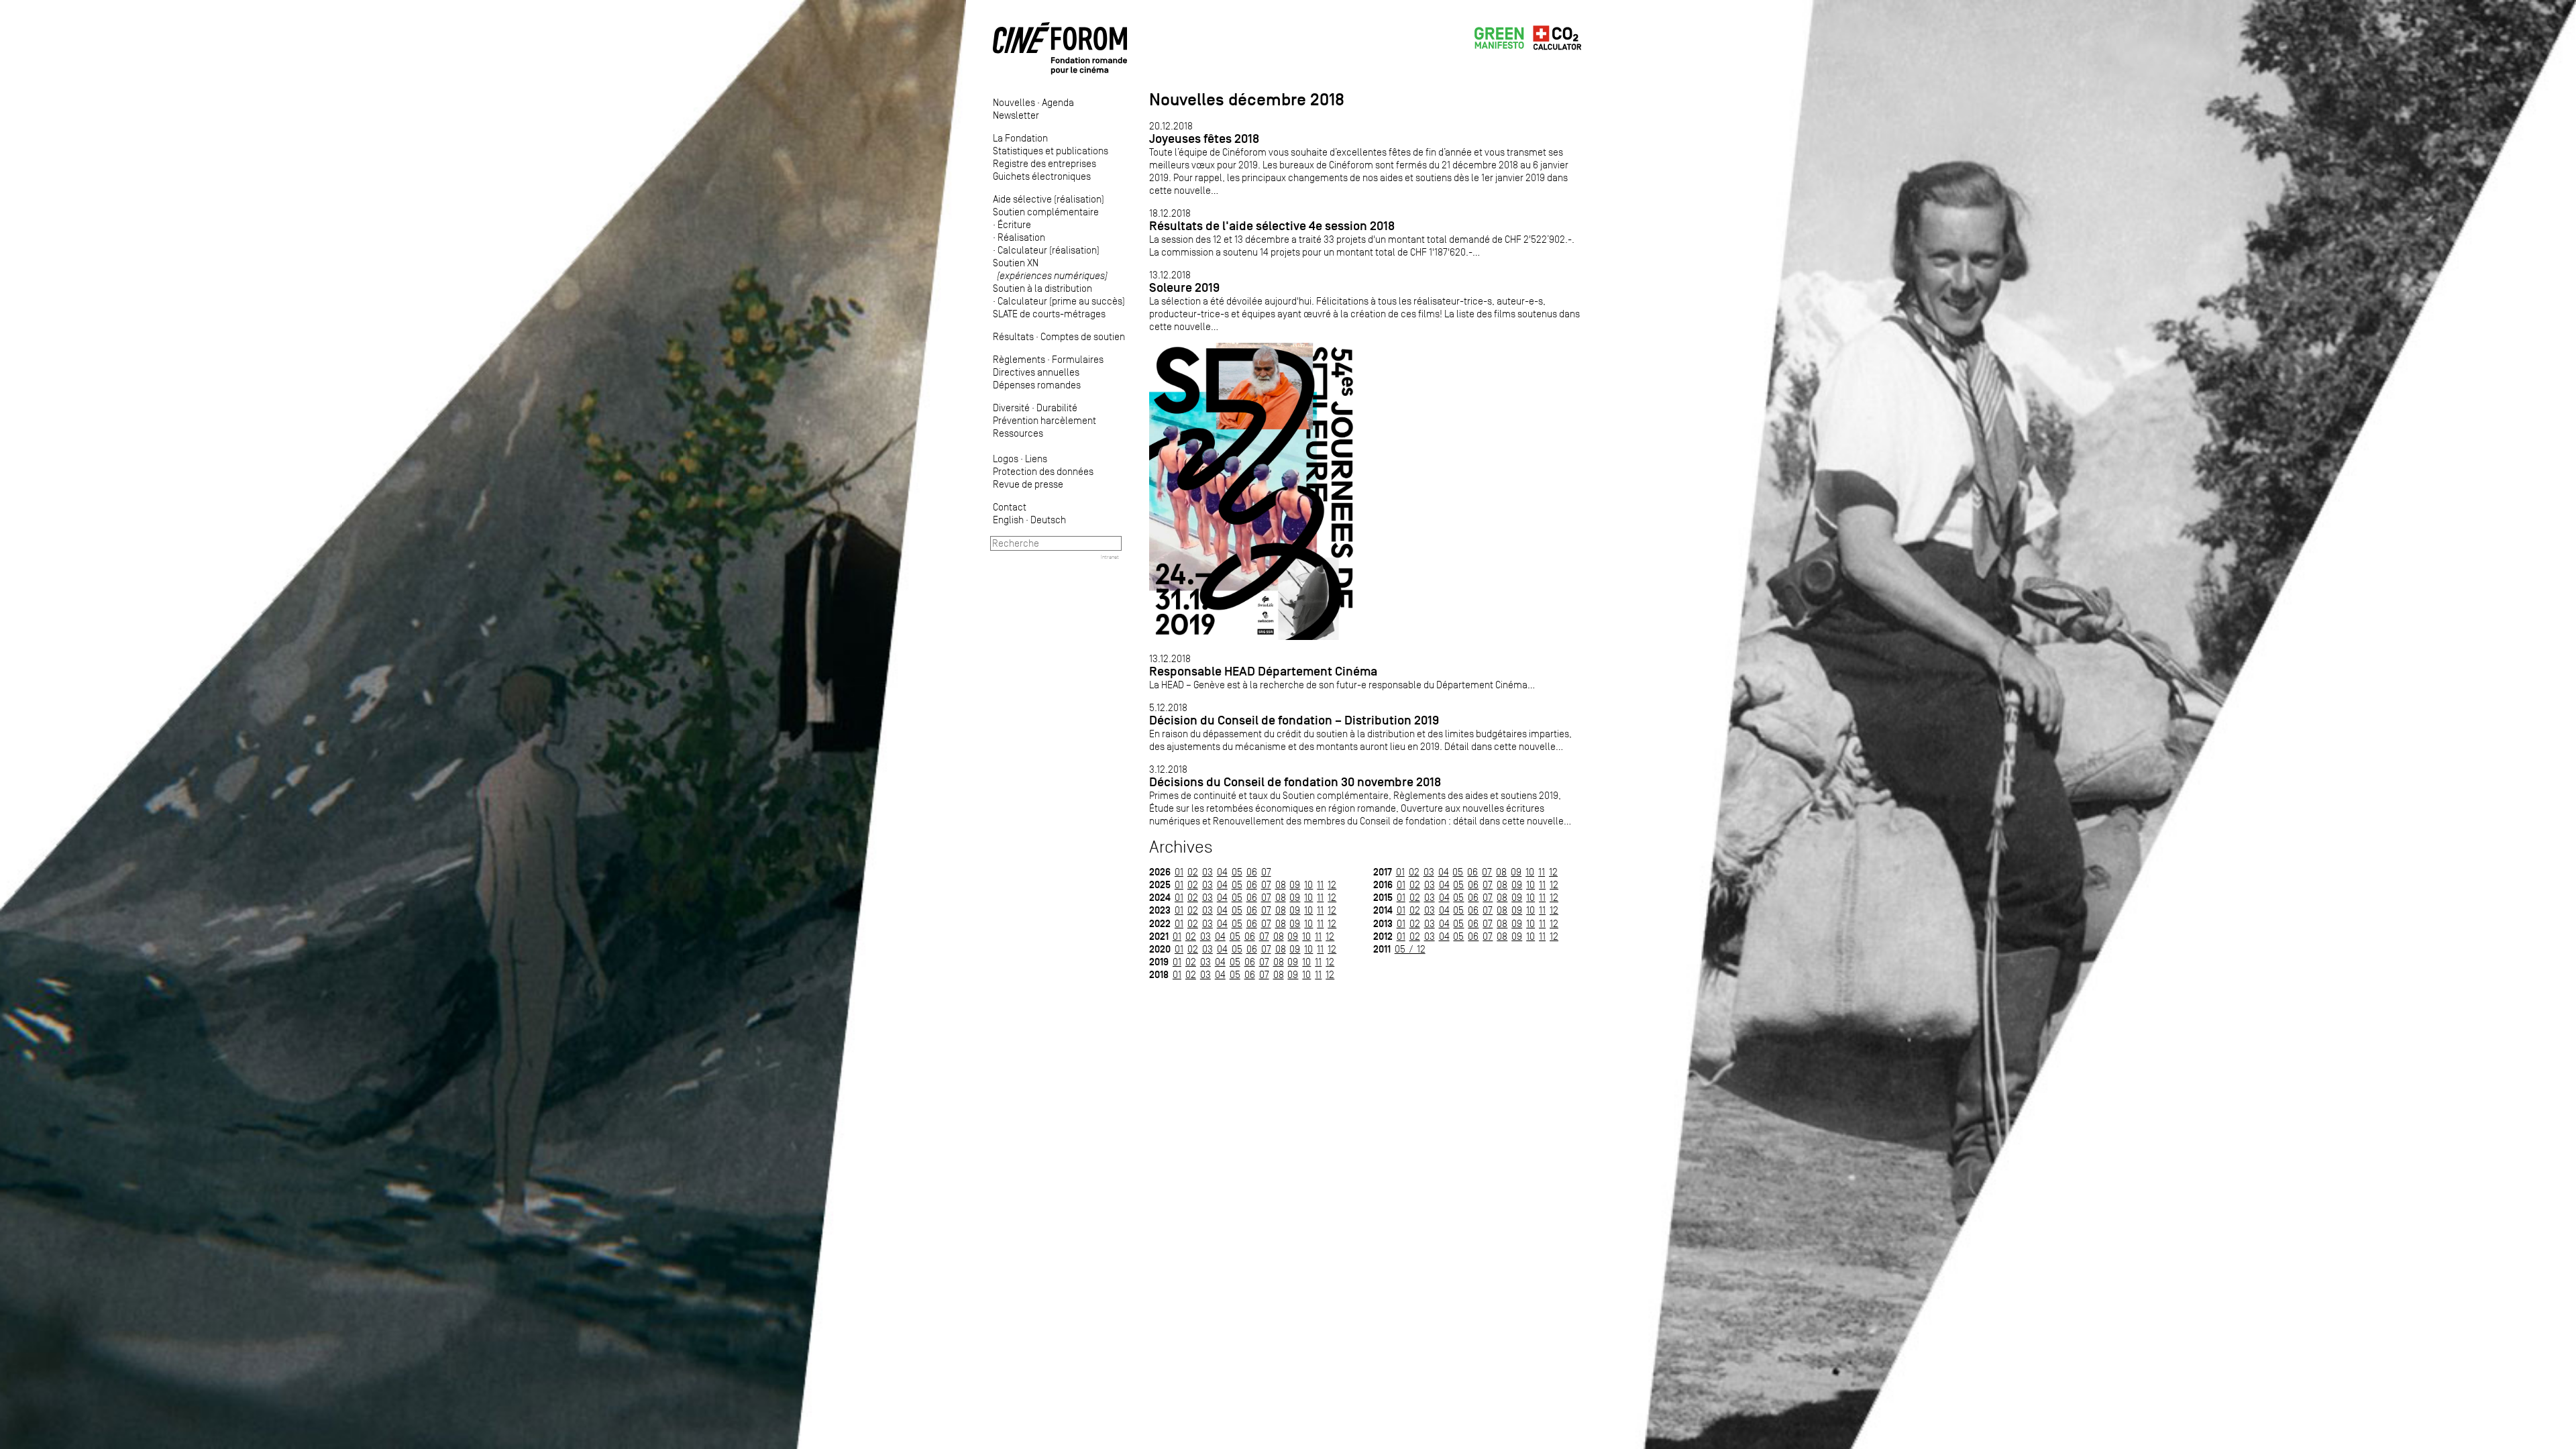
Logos (1006, 459)
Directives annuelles (1036, 372)
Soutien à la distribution (1042, 288)
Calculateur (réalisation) (1049, 250)
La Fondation (1020, 138)
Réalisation (1021, 237)
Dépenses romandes (1037, 385)
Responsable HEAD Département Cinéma (1263, 671)
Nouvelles (1014, 102)
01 (1179, 872)
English (1008, 520)
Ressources (1018, 433)
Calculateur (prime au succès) (1061, 301)
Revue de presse (1028, 484)
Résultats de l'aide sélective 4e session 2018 (1272, 226)
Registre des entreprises (1044, 163)
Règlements (1019, 359)
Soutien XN (1050, 269)
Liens (1036, 459)
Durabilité (1057, 408)
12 (1332, 884)
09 (1295, 884)
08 (1281, 884)
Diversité (1011, 408)
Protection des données (1043, 471)
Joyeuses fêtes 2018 (1204, 139)
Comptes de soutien (1083, 336)
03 (1207, 872)
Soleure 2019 (1184, 287)
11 (1320, 884)
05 (1237, 872)
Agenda (1058, 102)
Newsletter (1016, 115)
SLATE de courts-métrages (1049, 314)
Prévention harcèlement (1044, 420)
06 (1252, 872)
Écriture (1014, 224)
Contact (1010, 507)
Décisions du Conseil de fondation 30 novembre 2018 (1295, 782)
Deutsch (1048, 520)
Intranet (1110, 557)
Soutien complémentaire (1046, 212)
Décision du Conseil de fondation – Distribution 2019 (1294, 720)
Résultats (1013, 336)
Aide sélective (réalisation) (1049, 199)
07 (1266, 872)
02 (1193, 872)
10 (1308, 884)
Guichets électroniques (1042, 176)
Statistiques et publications (1051, 151)
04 (1222, 872)
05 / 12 (1410, 949)
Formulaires (1078, 359)
